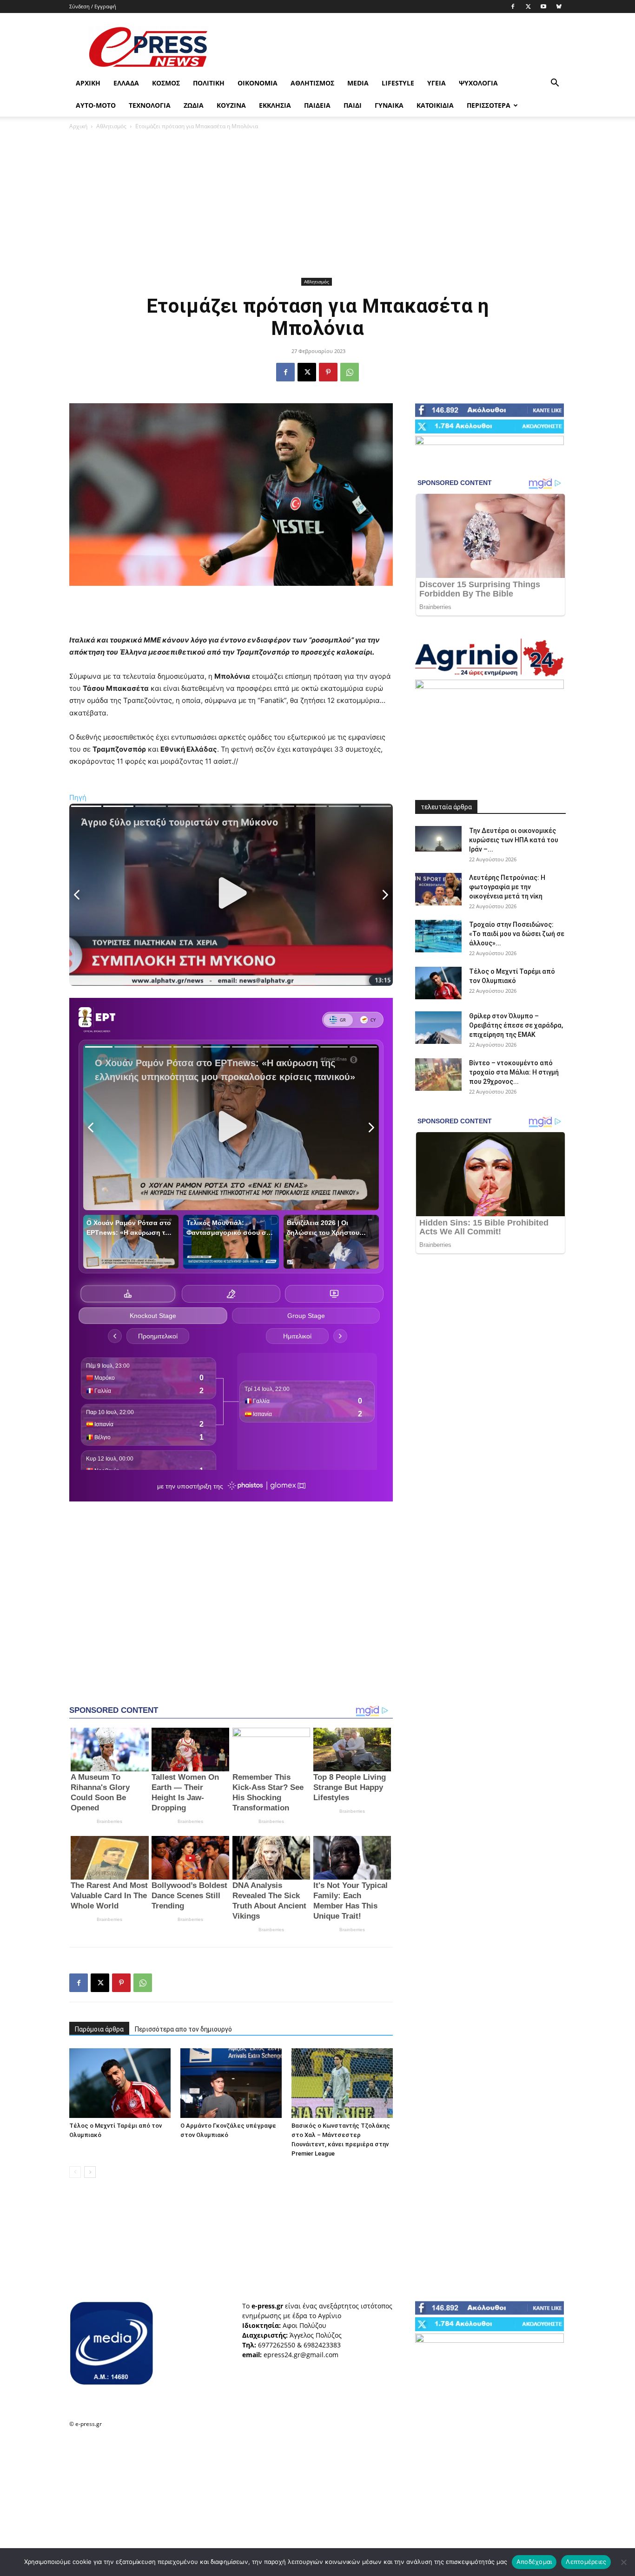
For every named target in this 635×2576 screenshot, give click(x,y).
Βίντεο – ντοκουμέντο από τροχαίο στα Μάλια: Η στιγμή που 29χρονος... (514, 1072)
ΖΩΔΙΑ (194, 105)
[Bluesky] (559, 7)
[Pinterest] (328, 372)
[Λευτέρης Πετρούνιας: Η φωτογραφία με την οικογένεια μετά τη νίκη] (438, 889)
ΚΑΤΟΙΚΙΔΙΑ (435, 105)
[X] (528, 7)
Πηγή (78, 797)
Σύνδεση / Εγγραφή (93, 6)
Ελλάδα (126, 83)
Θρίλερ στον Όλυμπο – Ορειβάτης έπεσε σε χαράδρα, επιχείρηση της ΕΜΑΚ (516, 1025)
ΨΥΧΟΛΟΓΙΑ (478, 83)
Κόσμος (166, 83)
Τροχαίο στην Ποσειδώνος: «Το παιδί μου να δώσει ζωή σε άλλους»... (517, 934)
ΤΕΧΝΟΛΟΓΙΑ (150, 105)
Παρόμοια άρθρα (99, 2029)
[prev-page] (75, 2172)
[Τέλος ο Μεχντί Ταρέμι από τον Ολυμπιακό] (120, 2083)
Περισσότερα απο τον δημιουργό (183, 2029)
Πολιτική (209, 83)
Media (358, 83)
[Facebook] (513, 7)
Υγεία (437, 83)
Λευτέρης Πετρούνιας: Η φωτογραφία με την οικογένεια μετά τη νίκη (507, 887)
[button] (555, 84)
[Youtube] (543, 7)
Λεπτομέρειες (586, 2562)
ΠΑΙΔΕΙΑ (317, 105)
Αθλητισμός (312, 83)
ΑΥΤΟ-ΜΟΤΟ (96, 105)
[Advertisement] (397, 47)
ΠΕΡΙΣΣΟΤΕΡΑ (489, 105)
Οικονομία (258, 83)
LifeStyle (398, 83)
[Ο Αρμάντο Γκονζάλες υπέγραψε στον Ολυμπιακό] (231, 2083)
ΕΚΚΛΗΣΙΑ (275, 105)
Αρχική (88, 83)
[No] (623, 2562)
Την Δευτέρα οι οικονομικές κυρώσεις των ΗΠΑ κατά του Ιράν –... (514, 840)
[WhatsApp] (350, 372)
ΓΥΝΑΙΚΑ (389, 105)
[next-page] (90, 2172)
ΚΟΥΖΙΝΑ (231, 105)
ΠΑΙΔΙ (353, 105)
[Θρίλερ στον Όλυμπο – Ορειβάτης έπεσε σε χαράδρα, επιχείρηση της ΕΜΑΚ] (438, 1028)
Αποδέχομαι (534, 2562)
